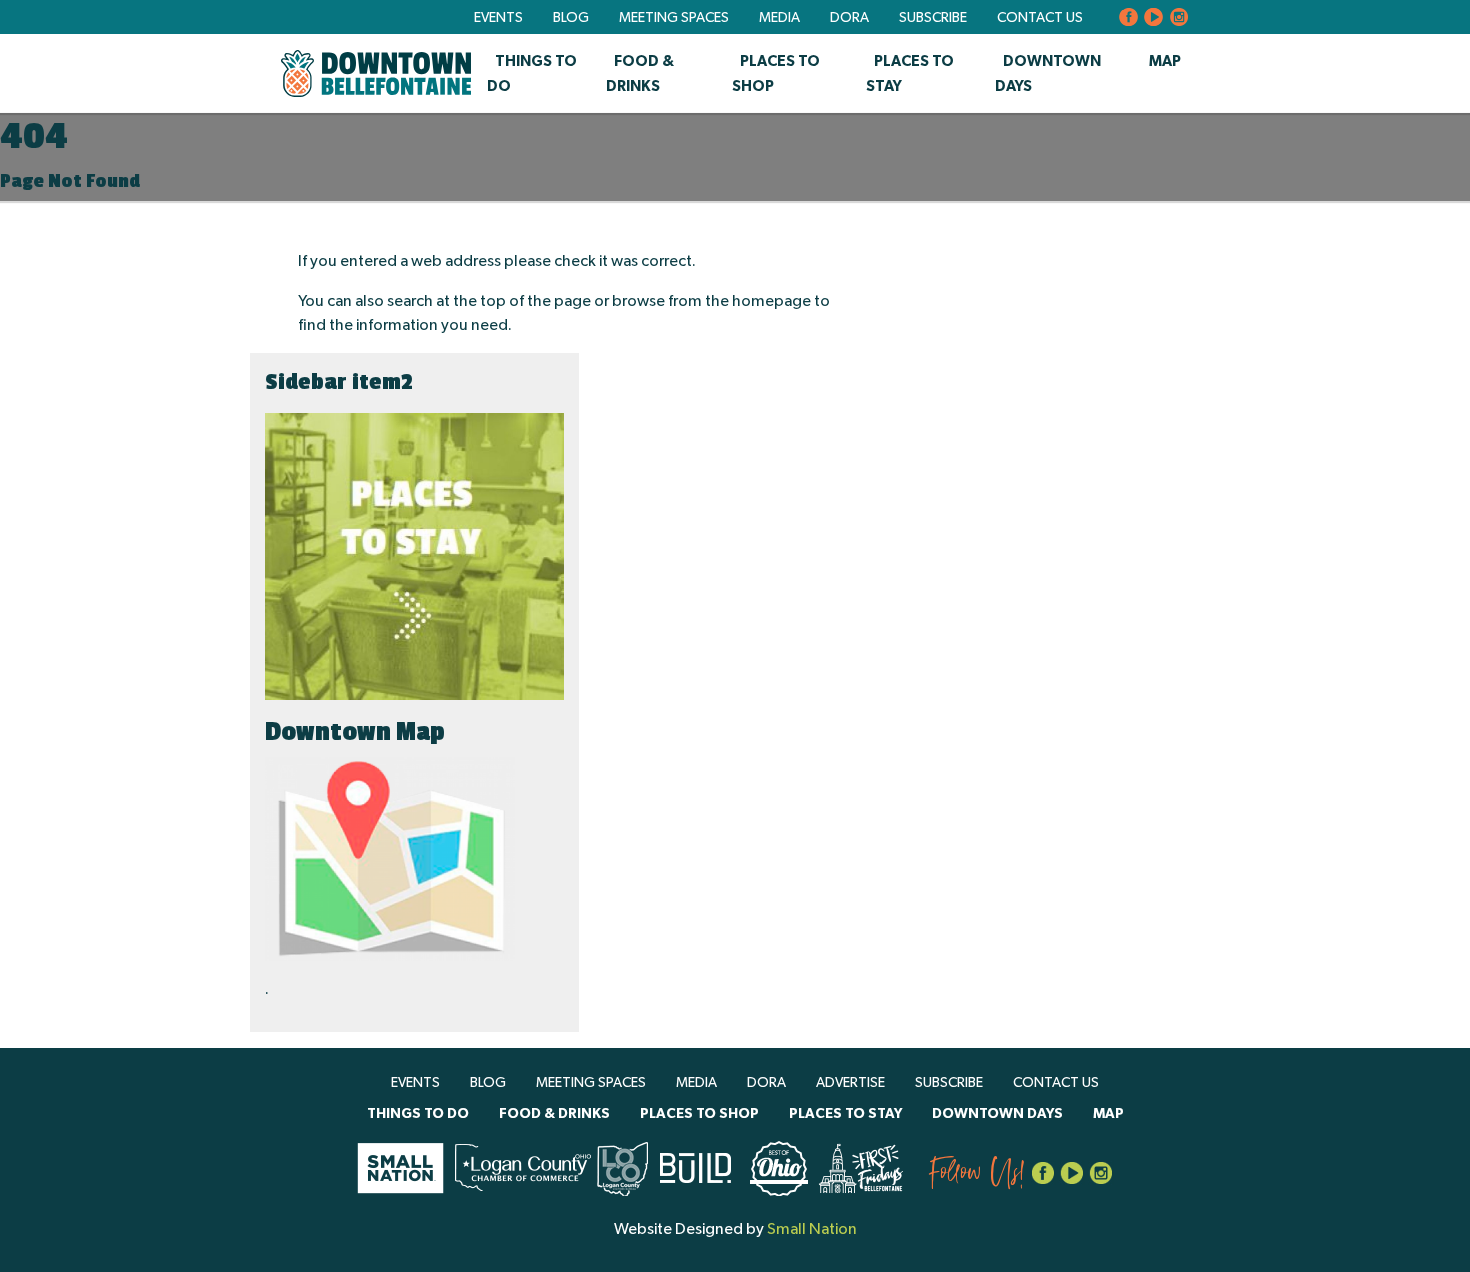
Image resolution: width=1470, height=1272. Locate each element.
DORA (849, 18)
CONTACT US (1040, 18)
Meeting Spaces (674, 18)
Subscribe (933, 18)
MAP (1165, 61)
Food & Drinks (554, 1114)
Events (498, 18)
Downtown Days (997, 1114)
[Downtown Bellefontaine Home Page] (376, 73)
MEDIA (779, 18)
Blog (571, 18)
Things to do (418, 1114)
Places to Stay (845, 1114)
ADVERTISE (850, 1083)
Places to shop (699, 1114)
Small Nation (812, 1229)
